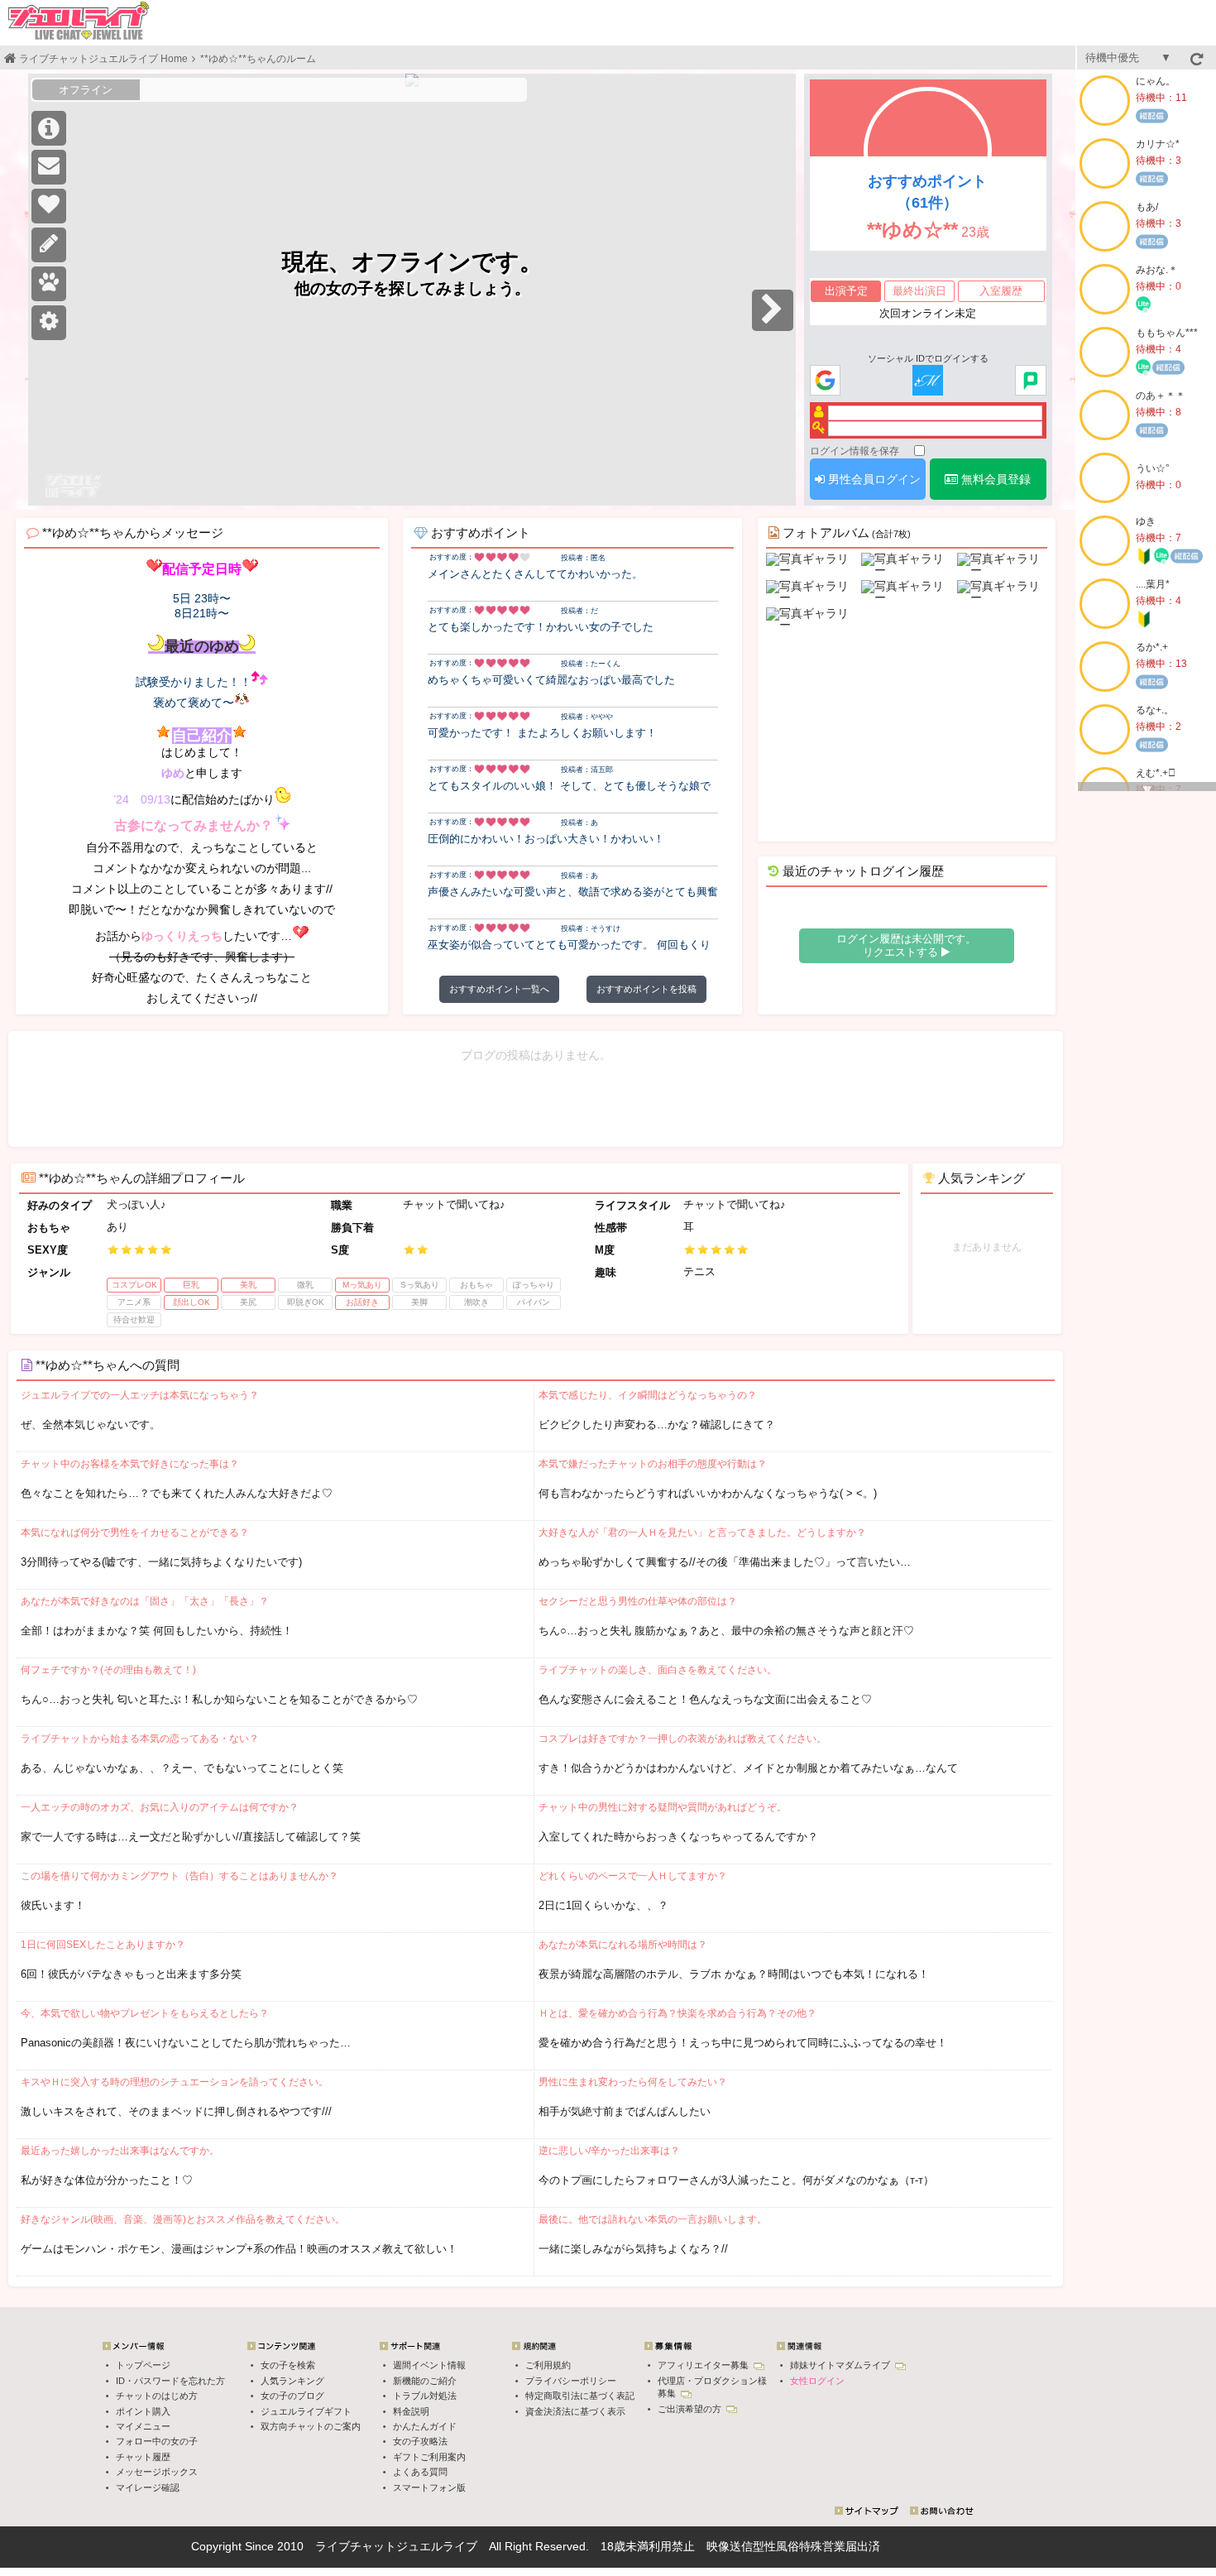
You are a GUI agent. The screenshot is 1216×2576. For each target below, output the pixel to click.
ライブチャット (356, 2546)
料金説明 (411, 2411)
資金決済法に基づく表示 (575, 2411)
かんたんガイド (425, 2426)
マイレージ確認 (148, 2487)
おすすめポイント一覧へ (499, 989)
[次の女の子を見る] (773, 310)
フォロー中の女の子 (157, 2441)
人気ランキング (292, 2381)
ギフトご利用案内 (429, 2457)
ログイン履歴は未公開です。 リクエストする (906, 945)
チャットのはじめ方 (157, 2396)
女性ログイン (817, 2381)
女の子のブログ (292, 2396)
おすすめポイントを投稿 (646, 989)
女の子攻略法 (420, 2441)
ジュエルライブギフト (306, 2411)
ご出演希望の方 (691, 2409)
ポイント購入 (143, 2411)
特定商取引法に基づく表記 (580, 2396)
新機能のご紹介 (425, 2381)
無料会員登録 (994, 479)
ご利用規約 (548, 2365)
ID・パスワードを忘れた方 (170, 2381)
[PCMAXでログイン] (1030, 381)
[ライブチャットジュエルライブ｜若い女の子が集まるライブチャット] (79, 21)
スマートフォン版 (429, 2487)
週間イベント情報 (429, 2365)
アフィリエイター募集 (704, 2365)
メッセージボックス (157, 2472)
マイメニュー (143, 2426)
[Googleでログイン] (825, 381)
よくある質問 (420, 2472)
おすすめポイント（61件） (927, 192)
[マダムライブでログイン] (928, 381)
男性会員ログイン (873, 479)
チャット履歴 (143, 2457)
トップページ (143, 2365)
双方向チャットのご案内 (311, 2426)
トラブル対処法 (425, 2396)
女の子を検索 (288, 2365)
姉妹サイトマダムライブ (841, 2365)
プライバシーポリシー (571, 2381)
